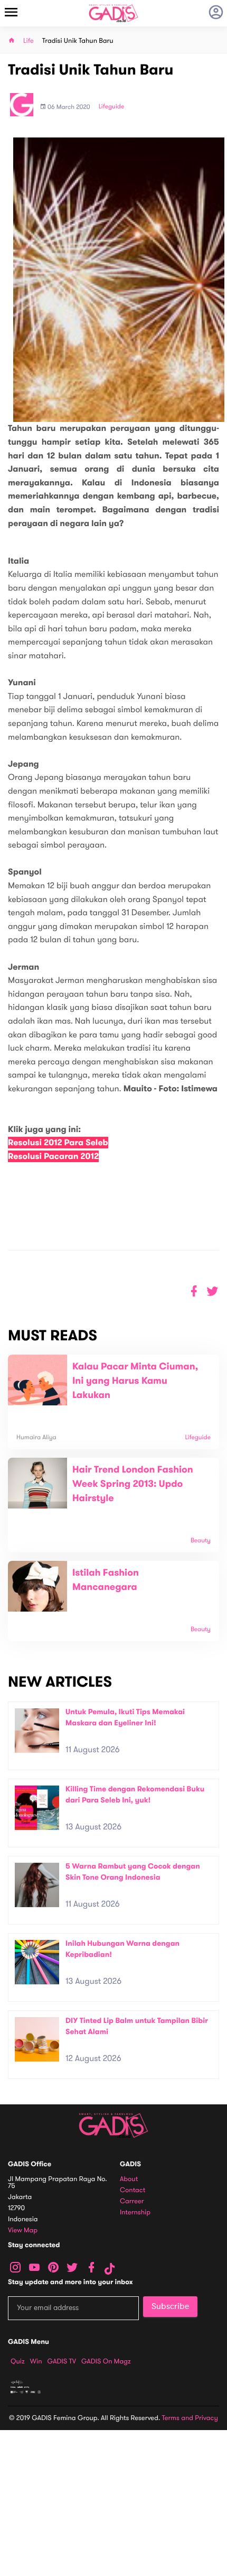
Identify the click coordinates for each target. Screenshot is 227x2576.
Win (36, 2361)
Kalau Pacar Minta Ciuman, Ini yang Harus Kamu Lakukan (135, 1381)
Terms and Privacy (190, 2418)
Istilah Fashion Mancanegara (106, 1580)
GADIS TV (62, 2361)
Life (29, 41)
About (129, 2179)
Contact (133, 2190)
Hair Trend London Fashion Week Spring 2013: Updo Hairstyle (133, 1484)
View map (23, 2230)
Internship (135, 2212)
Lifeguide (112, 107)
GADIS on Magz (106, 2361)
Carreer (132, 2201)
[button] (212, 1291)
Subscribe (170, 2306)
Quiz (18, 2361)
